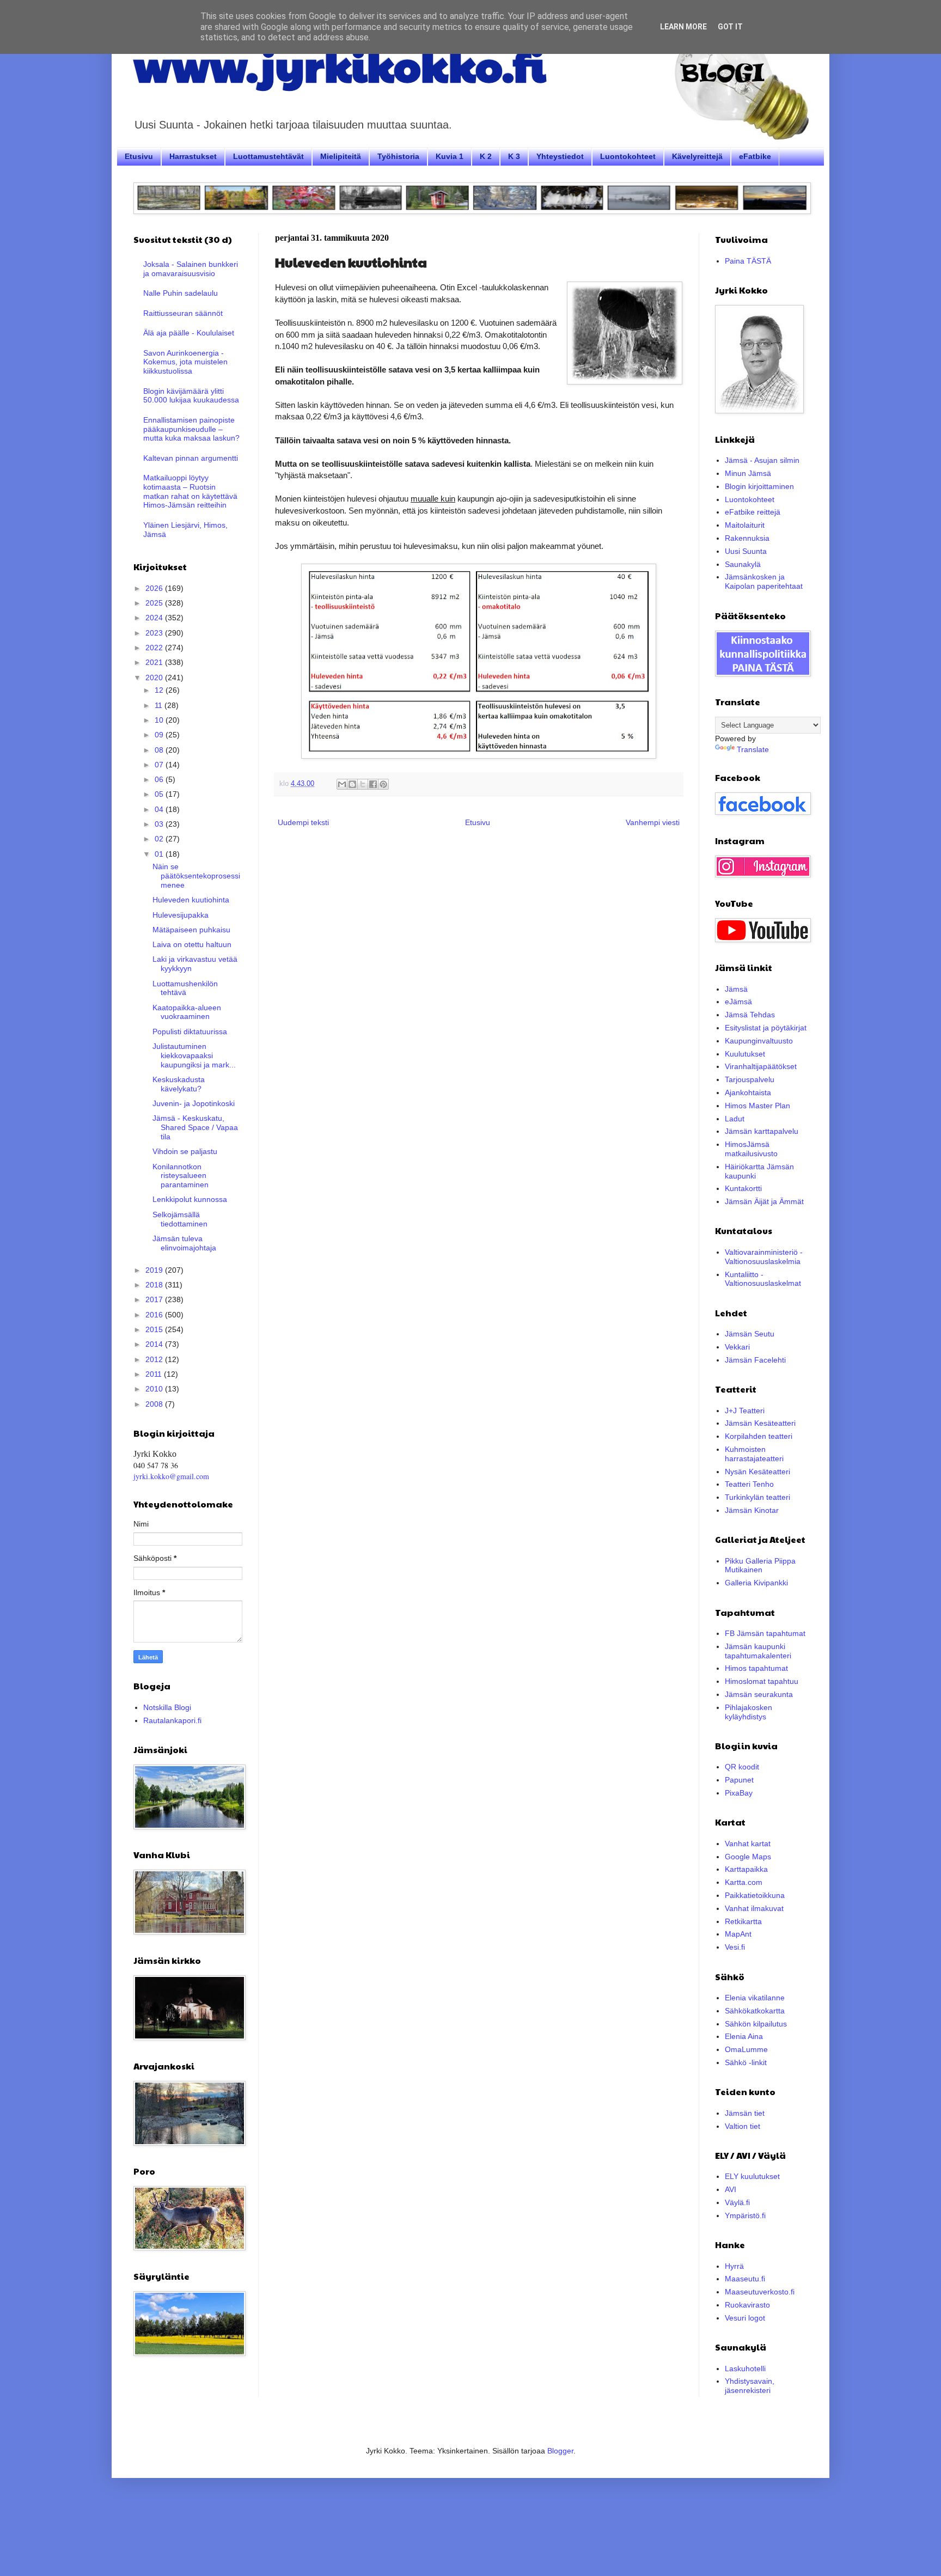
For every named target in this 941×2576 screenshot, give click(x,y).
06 (160, 779)
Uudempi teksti (303, 822)
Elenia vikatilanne (755, 1998)
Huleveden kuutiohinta (191, 900)
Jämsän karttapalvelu (762, 1131)
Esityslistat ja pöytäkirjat (766, 1028)
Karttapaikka (746, 1869)
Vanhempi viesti (653, 822)
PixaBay (739, 1793)
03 (160, 824)
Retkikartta (743, 1921)
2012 (155, 1359)
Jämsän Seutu (750, 1334)
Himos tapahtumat (756, 1668)
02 (160, 839)
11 (160, 705)
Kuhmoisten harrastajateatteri (754, 1454)
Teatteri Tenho (749, 1484)
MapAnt (738, 1934)
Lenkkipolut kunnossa (190, 1199)
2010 (155, 1389)
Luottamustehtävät (268, 156)
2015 (155, 1329)
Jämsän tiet (745, 2113)
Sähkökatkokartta (755, 2011)
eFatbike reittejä (753, 512)
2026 (155, 588)
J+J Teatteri (745, 1411)
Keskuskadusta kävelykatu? (179, 1084)
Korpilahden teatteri (759, 1436)
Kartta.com (744, 1882)
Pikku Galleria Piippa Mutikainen (760, 1565)
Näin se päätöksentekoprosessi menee (196, 876)
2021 (155, 662)
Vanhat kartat (748, 1844)
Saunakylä (743, 564)
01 (160, 854)
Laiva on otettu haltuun (192, 944)
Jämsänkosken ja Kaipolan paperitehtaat (764, 581)
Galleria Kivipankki (756, 1583)
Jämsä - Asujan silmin (762, 460)
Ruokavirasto (747, 2305)
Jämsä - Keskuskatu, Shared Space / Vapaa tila (195, 1127)
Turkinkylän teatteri (757, 1497)
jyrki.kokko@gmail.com (171, 1476)
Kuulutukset (745, 1054)
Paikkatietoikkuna (755, 1895)
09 (160, 735)
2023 (155, 633)
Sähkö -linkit (746, 2062)
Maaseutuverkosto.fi (760, 2292)
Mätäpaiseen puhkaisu (191, 930)
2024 (155, 618)
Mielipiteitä (341, 156)
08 (160, 750)
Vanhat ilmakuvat (754, 1908)
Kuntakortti (743, 1188)
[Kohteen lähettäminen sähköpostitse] (342, 784)
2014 (155, 1344)
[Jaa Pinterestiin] (383, 784)
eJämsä (738, 1002)
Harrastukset (193, 156)
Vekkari (737, 1347)
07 (160, 765)
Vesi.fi (735, 1947)
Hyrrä (734, 2266)
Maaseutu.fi (745, 2279)
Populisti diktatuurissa (190, 1031)
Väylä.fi (737, 2202)
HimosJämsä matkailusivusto (751, 1149)
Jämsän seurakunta (759, 1694)
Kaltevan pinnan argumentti (191, 458)
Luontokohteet (628, 156)
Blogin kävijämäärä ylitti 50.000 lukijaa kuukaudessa (191, 396)
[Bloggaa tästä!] (352, 784)
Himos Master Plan (757, 1106)
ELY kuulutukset (752, 2176)
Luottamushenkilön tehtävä (185, 988)
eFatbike (755, 156)
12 (160, 690)
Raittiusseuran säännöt (183, 313)
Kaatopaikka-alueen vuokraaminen (187, 1012)
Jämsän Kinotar (752, 1510)
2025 (155, 603)
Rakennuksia (747, 538)
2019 (155, 1270)
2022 (155, 648)
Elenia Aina (744, 2036)
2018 (155, 1285)
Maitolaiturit (745, 525)
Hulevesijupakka (181, 915)
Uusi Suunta (746, 551)
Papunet (739, 1780)
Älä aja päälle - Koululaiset (189, 333)
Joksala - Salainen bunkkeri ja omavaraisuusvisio (191, 269)
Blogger (560, 2451)
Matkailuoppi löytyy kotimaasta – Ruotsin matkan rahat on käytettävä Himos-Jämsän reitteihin (190, 491)
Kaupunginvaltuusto (759, 1041)
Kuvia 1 (450, 156)
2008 (155, 1404)
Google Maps (748, 1857)
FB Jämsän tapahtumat (765, 1633)
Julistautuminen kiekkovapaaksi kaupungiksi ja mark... (194, 1055)
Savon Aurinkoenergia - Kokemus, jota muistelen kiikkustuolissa (185, 362)
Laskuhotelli (745, 2369)
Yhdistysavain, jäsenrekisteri (750, 2386)
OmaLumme (746, 2049)
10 (160, 720)
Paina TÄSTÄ (748, 261)
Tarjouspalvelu (750, 1079)
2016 (155, 1315)
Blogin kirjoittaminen (759, 486)
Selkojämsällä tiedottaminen (180, 1219)
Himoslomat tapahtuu (762, 1681)
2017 (155, 1299)
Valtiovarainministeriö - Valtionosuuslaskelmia (764, 1257)
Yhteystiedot (560, 156)
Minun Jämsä (748, 473)
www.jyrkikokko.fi (340, 64)
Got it (730, 27)
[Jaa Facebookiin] (373, 784)
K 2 (486, 156)
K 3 (514, 156)
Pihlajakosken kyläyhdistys (748, 1712)
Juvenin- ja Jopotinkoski (194, 1103)
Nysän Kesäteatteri (757, 1472)
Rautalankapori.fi (172, 1720)
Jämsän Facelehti (755, 1360)
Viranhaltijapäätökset (761, 1066)
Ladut (735, 1119)
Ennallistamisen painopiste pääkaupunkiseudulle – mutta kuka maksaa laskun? (191, 429)
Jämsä (736, 989)
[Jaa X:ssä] (363, 784)
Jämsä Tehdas (750, 1015)
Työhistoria (398, 156)
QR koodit (742, 1767)
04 (160, 809)
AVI (731, 2189)
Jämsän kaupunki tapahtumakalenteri (758, 1651)
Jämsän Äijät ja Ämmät (764, 1201)
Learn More (683, 27)
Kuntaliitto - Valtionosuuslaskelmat (763, 1279)
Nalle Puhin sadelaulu (181, 293)
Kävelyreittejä (697, 156)
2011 (155, 1374)
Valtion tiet (743, 2126)
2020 (155, 677)
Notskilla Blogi (167, 1707)
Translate (753, 749)
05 (160, 794)
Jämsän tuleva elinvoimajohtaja (184, 1243)
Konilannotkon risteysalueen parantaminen (181, 1176)
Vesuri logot (745, 2318)
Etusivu (139, 156)
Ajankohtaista (748, 1092)
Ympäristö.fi (745, 2215)
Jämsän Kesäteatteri (760, 1423)
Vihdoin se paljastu (185, 1151)
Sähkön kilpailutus (756, 2024)
